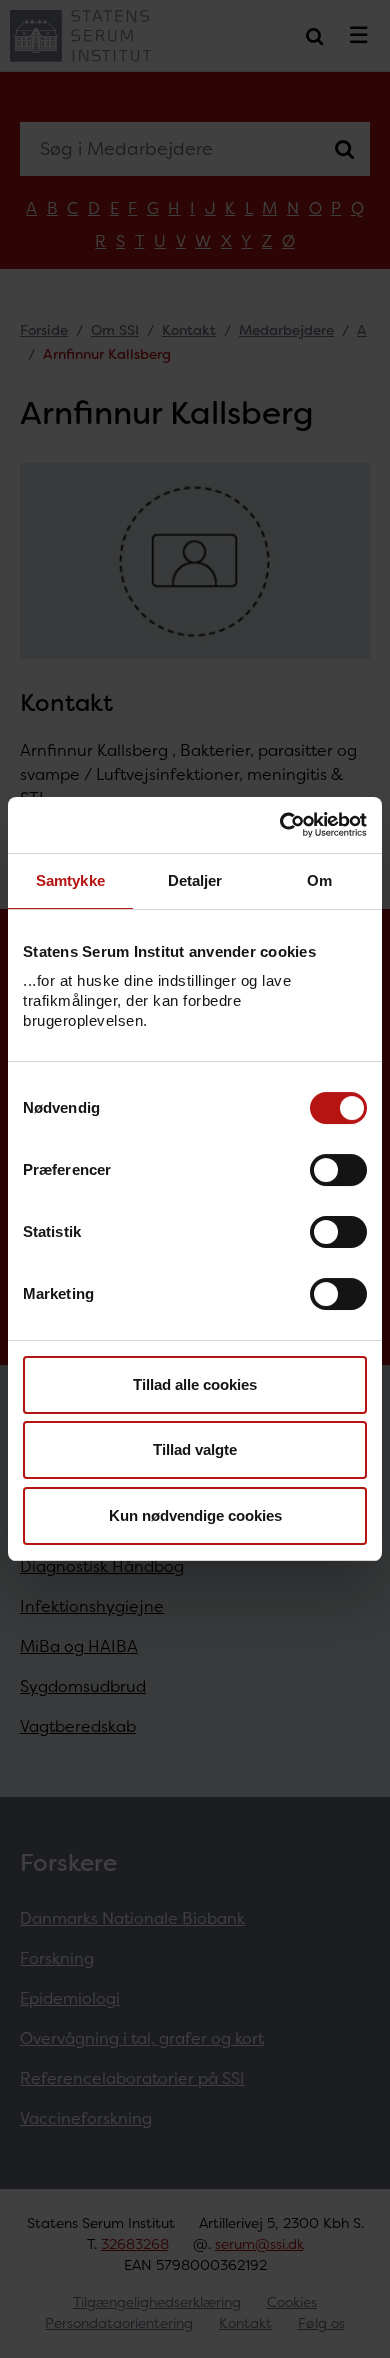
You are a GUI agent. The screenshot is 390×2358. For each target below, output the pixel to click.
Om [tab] (319, 880)
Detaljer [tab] (195, 880)
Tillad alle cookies (195, 1384)
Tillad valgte (195, 1449)
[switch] (338, 1170)
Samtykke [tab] (70, 880)
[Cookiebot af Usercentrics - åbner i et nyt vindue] (280, 825)
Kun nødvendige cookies (195, 1515)
